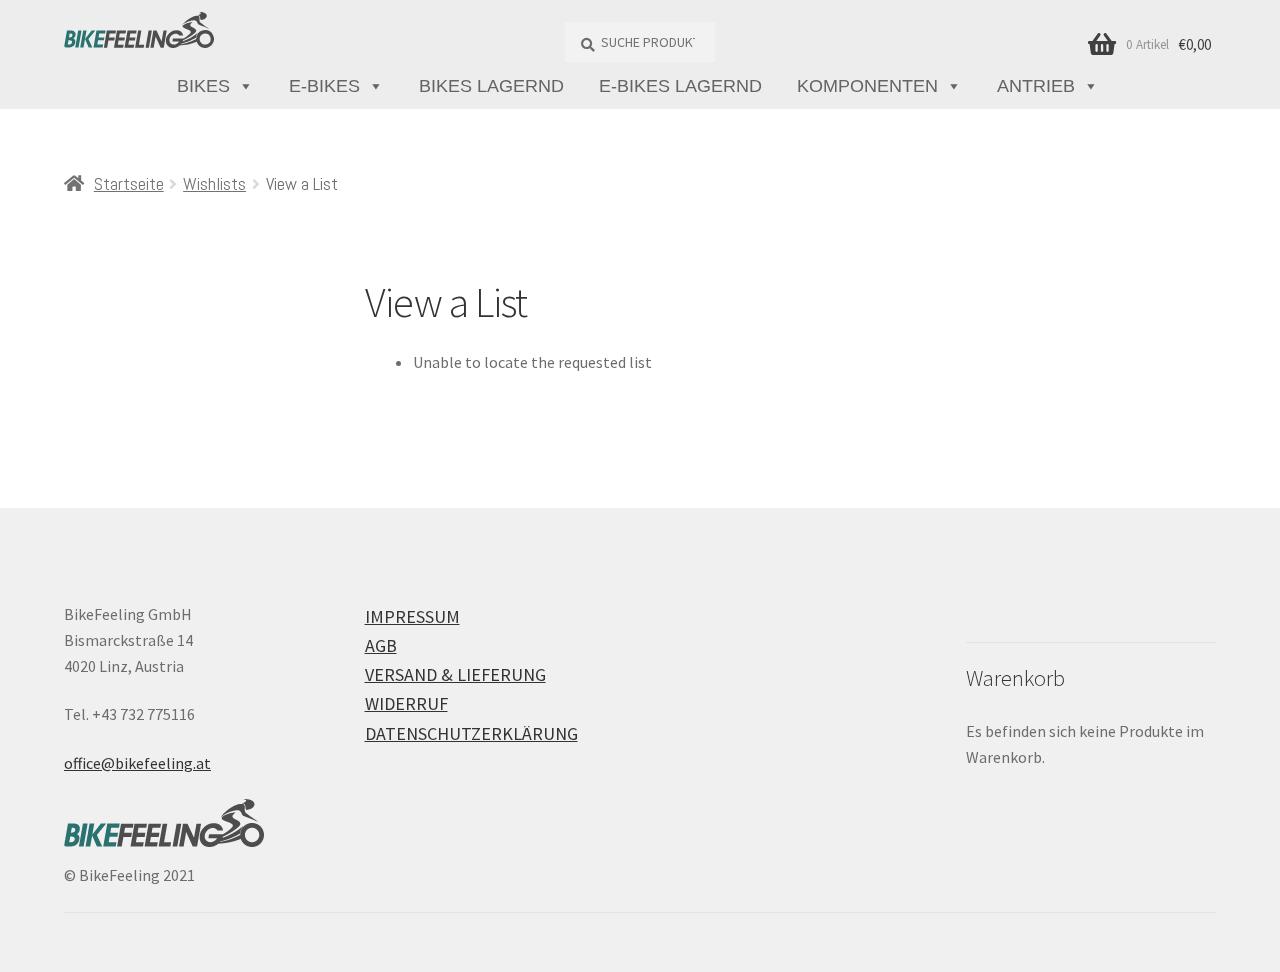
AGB (381, 645)
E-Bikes (324, 86)
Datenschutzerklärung (471, 733)
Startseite (129, 183)
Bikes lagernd (491, 86)
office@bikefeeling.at (137, 763)
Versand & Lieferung (455, 674)
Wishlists (214, 183)
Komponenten (867, 86)
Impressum (412, 616)
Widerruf (406, 703)
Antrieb (1036, 86)
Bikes (203, 86)
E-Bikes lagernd (680, 86)
